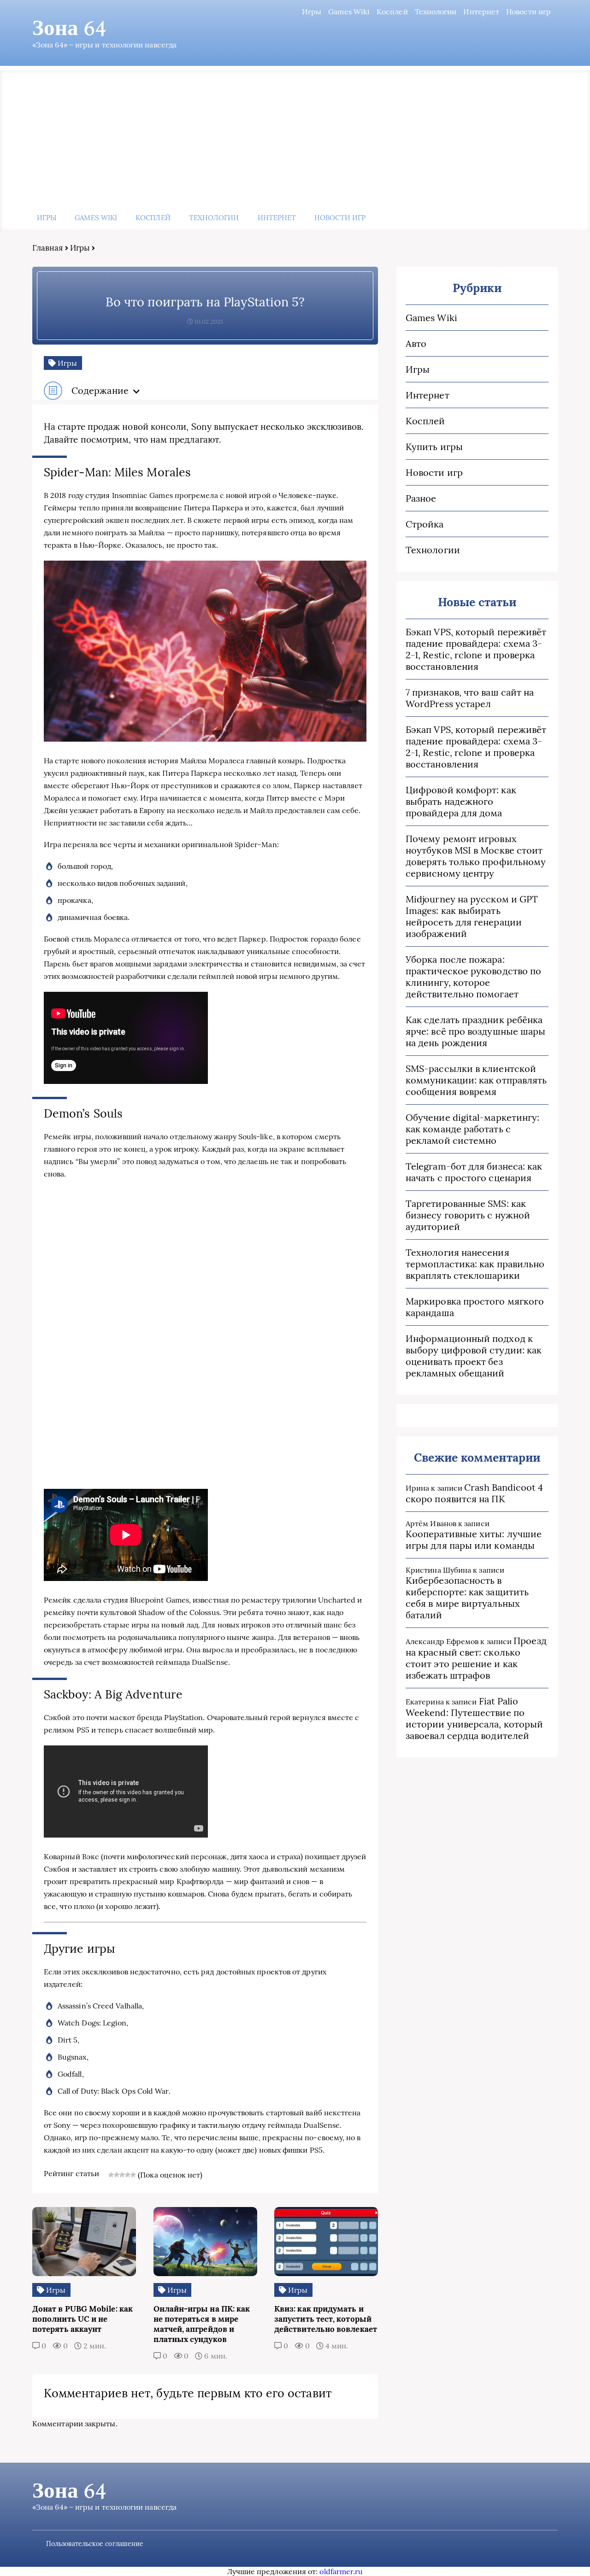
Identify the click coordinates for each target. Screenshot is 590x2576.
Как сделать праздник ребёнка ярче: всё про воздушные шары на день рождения (475, 1031)
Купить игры (434, 447)
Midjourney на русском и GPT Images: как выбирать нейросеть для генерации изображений (472, 916)
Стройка (425, 524)
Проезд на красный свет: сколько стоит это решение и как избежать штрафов (476, 1658)
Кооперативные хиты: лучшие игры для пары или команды (474, 1540)
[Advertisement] (295, 135)
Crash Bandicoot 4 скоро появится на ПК (475, 1493)
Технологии (436, 12)
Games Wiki (349, 12)
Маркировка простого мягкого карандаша (475, 1307)
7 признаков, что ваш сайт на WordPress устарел (470, 698)
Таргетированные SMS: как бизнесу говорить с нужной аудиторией (468, 1215)
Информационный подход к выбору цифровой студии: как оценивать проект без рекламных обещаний (474, 1356)
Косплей (392, 12)
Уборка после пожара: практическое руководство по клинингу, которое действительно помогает (473, 977)
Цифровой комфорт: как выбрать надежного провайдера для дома (461, 801)
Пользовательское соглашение (95, 2544)
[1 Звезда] (111, 2175)
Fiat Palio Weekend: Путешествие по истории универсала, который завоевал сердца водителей (474, 1718)
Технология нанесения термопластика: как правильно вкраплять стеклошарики (475, 1264)
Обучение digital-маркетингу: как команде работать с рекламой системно (472, 1129)
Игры (312, 12)
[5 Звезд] (133, 2175)
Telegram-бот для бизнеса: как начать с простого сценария (474, 1172)
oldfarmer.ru (341, 2571)
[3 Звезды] (122, 2175)
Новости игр (528, 12)
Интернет (481, 12)
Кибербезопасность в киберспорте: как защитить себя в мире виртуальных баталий (467, 1598)
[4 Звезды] (128, 2175)
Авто (416, 343)
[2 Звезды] (117, 2175)
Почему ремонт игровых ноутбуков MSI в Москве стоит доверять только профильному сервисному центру (476, 856)
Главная (48, 248)
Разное (421, 498)
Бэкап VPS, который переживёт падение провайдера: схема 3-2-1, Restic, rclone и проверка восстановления (476, 649)
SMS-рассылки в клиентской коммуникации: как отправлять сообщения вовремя (476, 1080)
